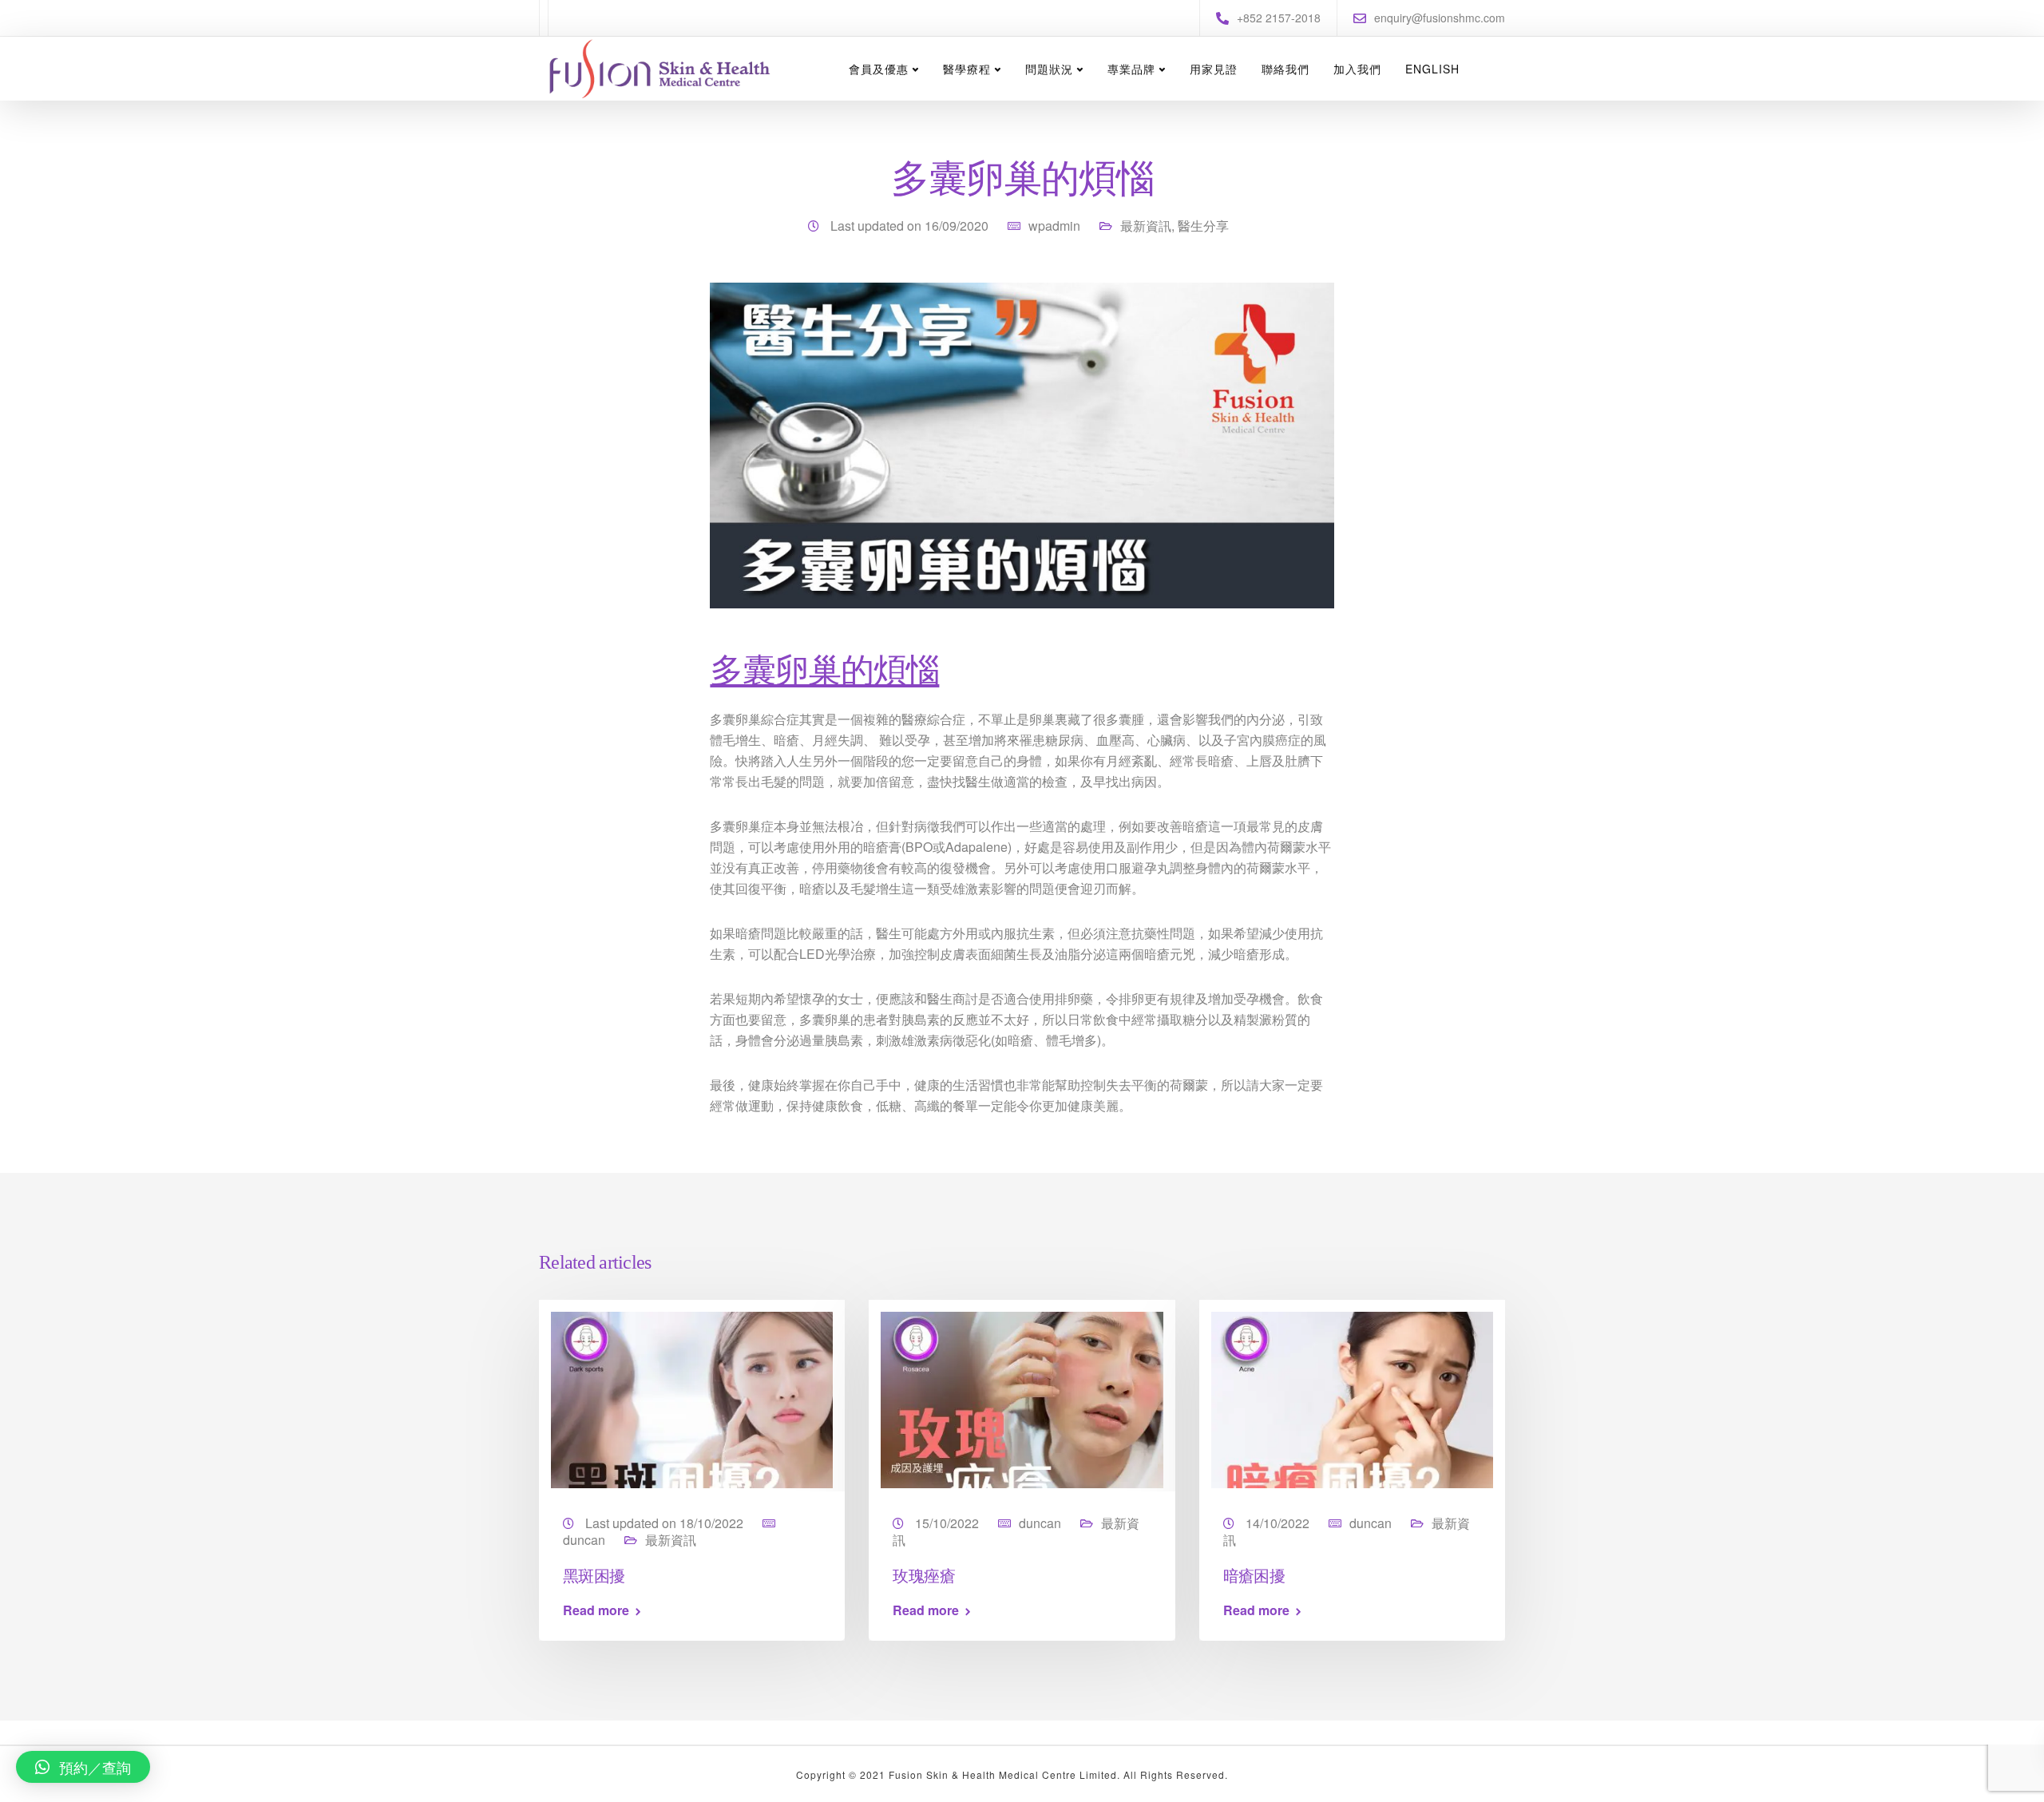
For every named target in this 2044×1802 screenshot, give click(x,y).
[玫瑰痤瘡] (1022, 1398)
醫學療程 (967, 69)
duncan (584, 1540)
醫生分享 (1203, 226)
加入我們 (1357, 69)
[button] (83, 1767)
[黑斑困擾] (692, 1398)
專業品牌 (1131, 69)
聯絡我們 (1285, 69)
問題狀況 (1049, 69)
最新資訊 (1146, 226)
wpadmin (1054, 226)
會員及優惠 (879, 69)
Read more (596, 1610)
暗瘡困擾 (1254, 1575)
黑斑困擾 (594, 1575)
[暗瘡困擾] (1352, 1398)
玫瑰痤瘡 (924, 1575)
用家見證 (1214, 69)
